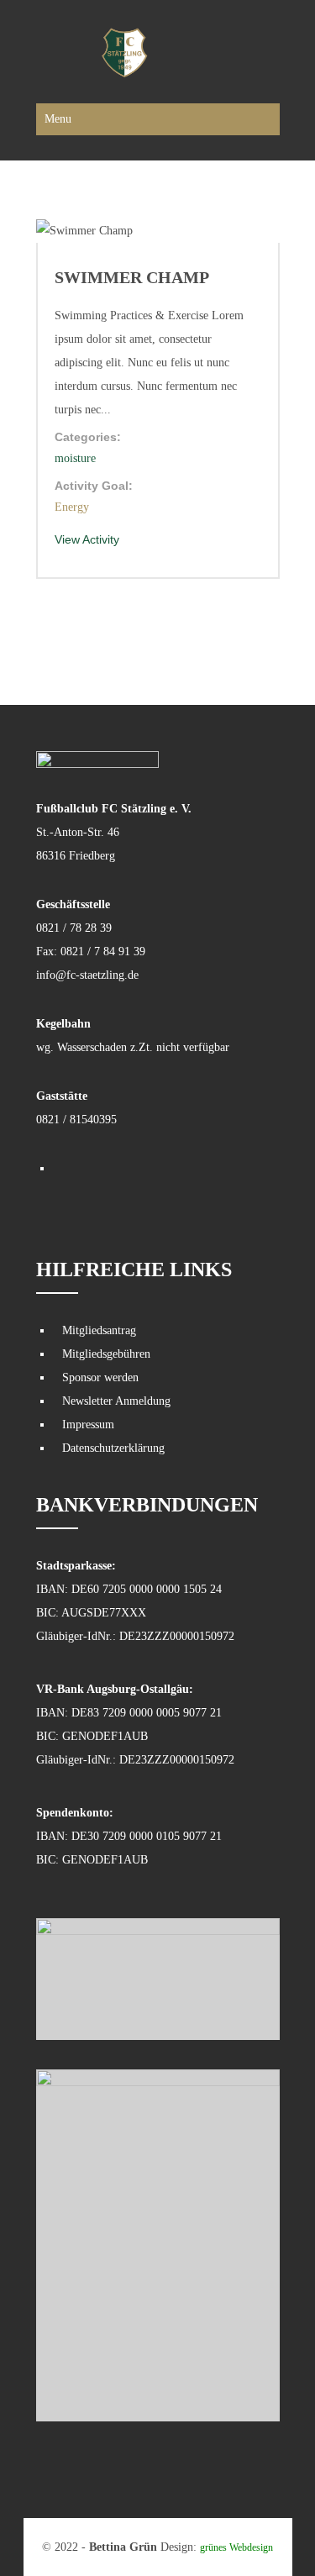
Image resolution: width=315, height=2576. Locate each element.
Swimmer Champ (132, 277)
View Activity (87, 539)
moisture (75, 458)
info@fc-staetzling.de (87, 975)
